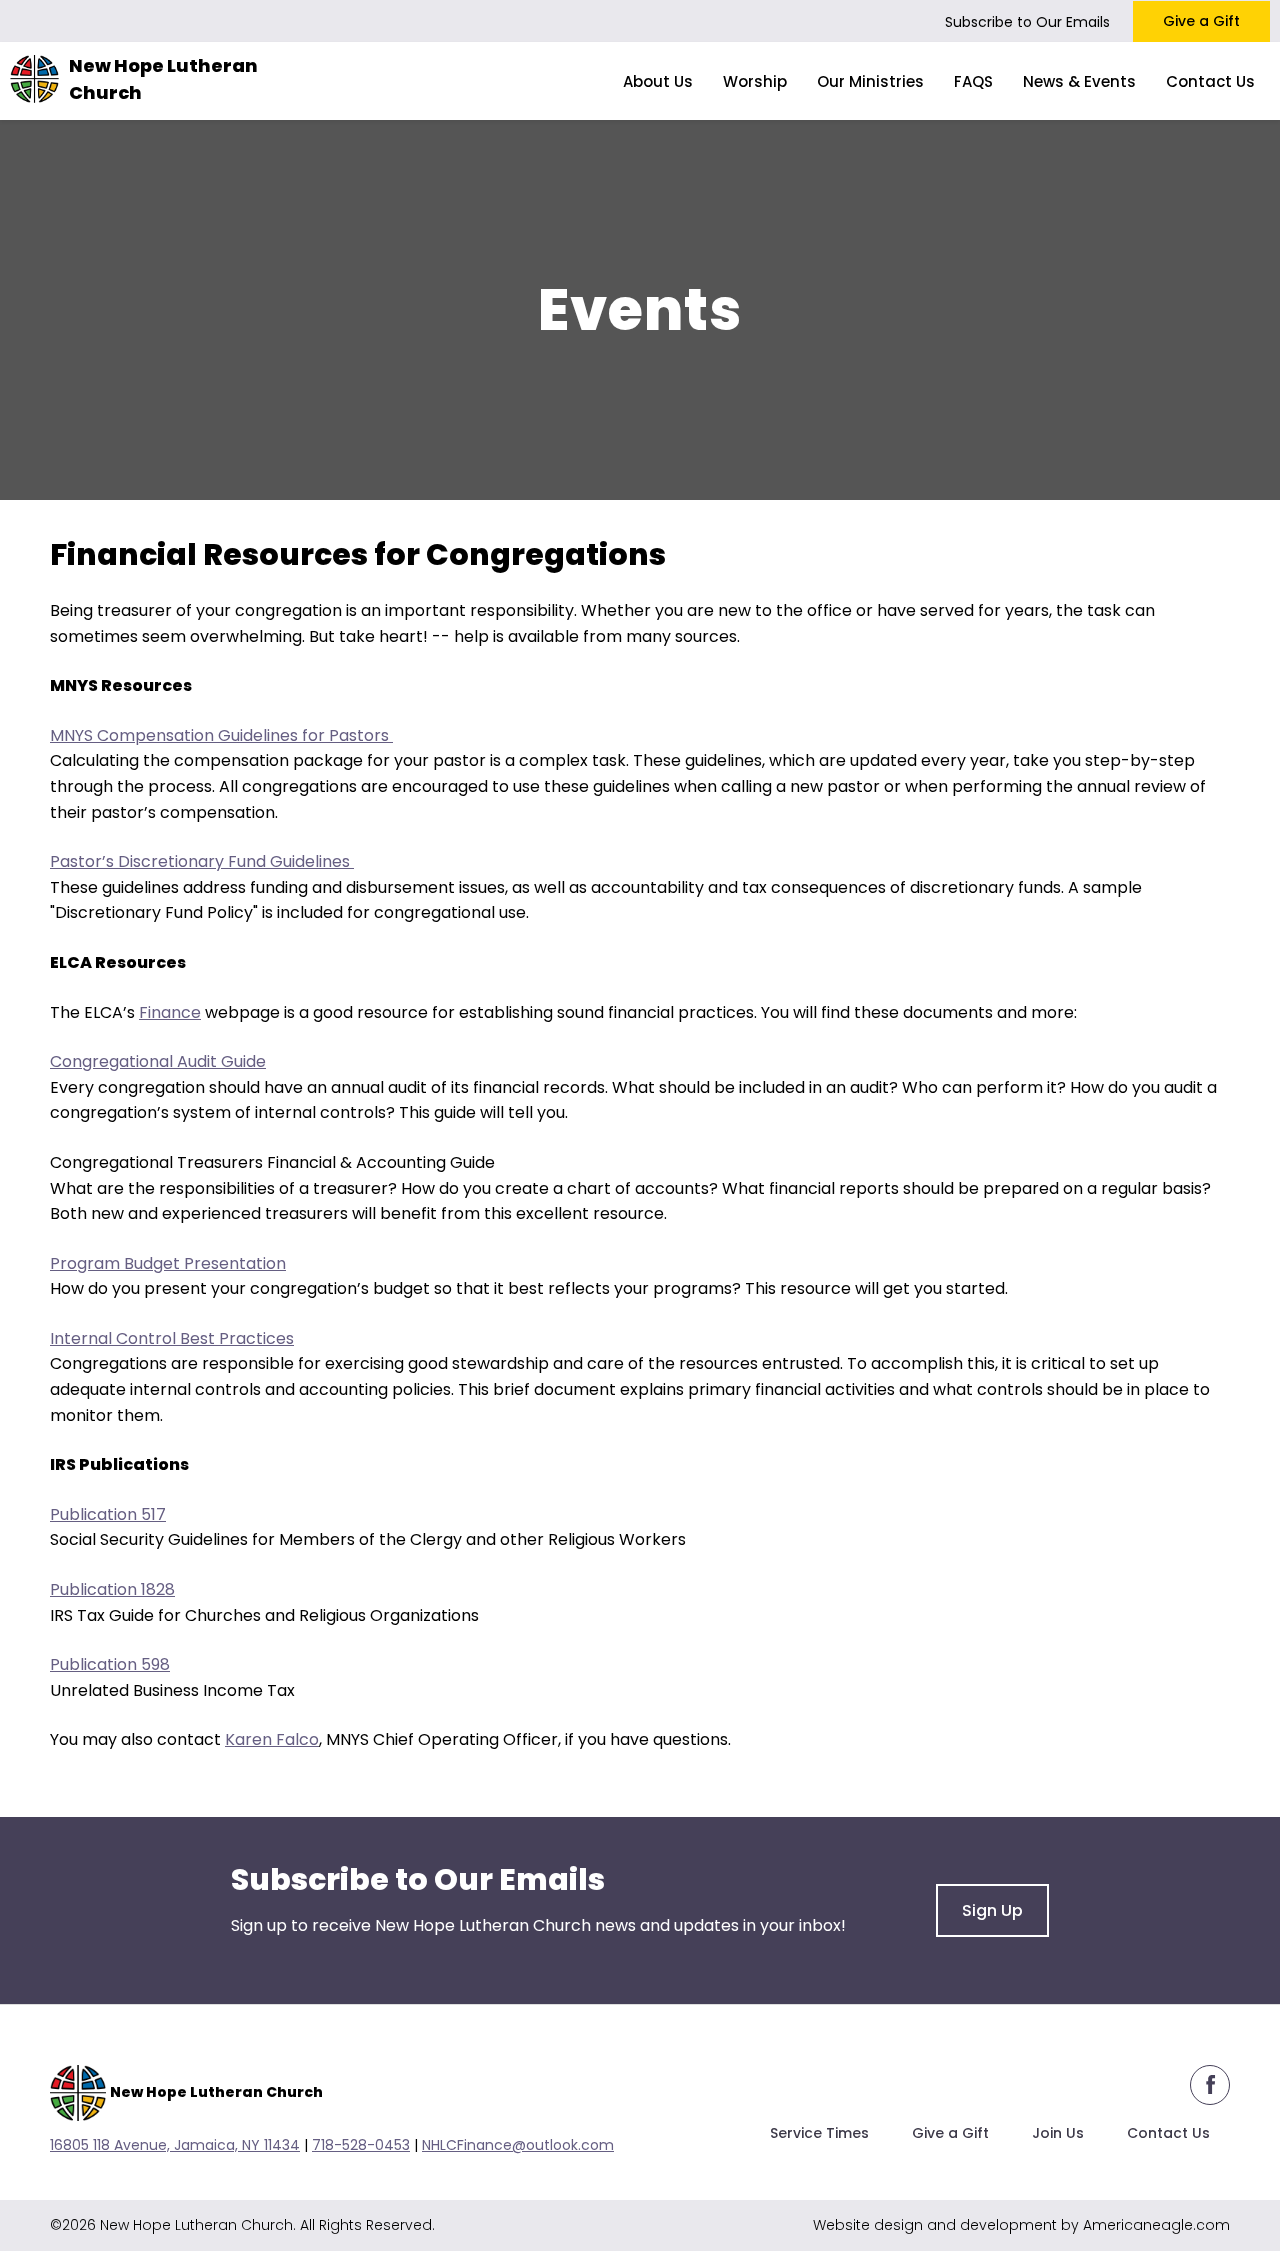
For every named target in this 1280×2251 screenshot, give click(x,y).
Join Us (1058, 2133)
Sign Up (992, 1910)
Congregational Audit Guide (158, 1061)
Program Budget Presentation (168, 1263)
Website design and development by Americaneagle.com (1021, 2225)
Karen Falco (272, 1739)
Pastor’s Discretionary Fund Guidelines (202, 861)
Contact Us (1168, 2133)
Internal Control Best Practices (172, 1338)
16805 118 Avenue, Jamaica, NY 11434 (175, 2145)
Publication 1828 (112, 1589)
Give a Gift (1201, 21)
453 (397, 2145)
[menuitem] (658, 81)
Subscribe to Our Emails (1027, 22)
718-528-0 (348, 2145)
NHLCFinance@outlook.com (518, 2145)
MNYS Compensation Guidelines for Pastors (221, 735)
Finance (170, 1012)
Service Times (819, 2133)
